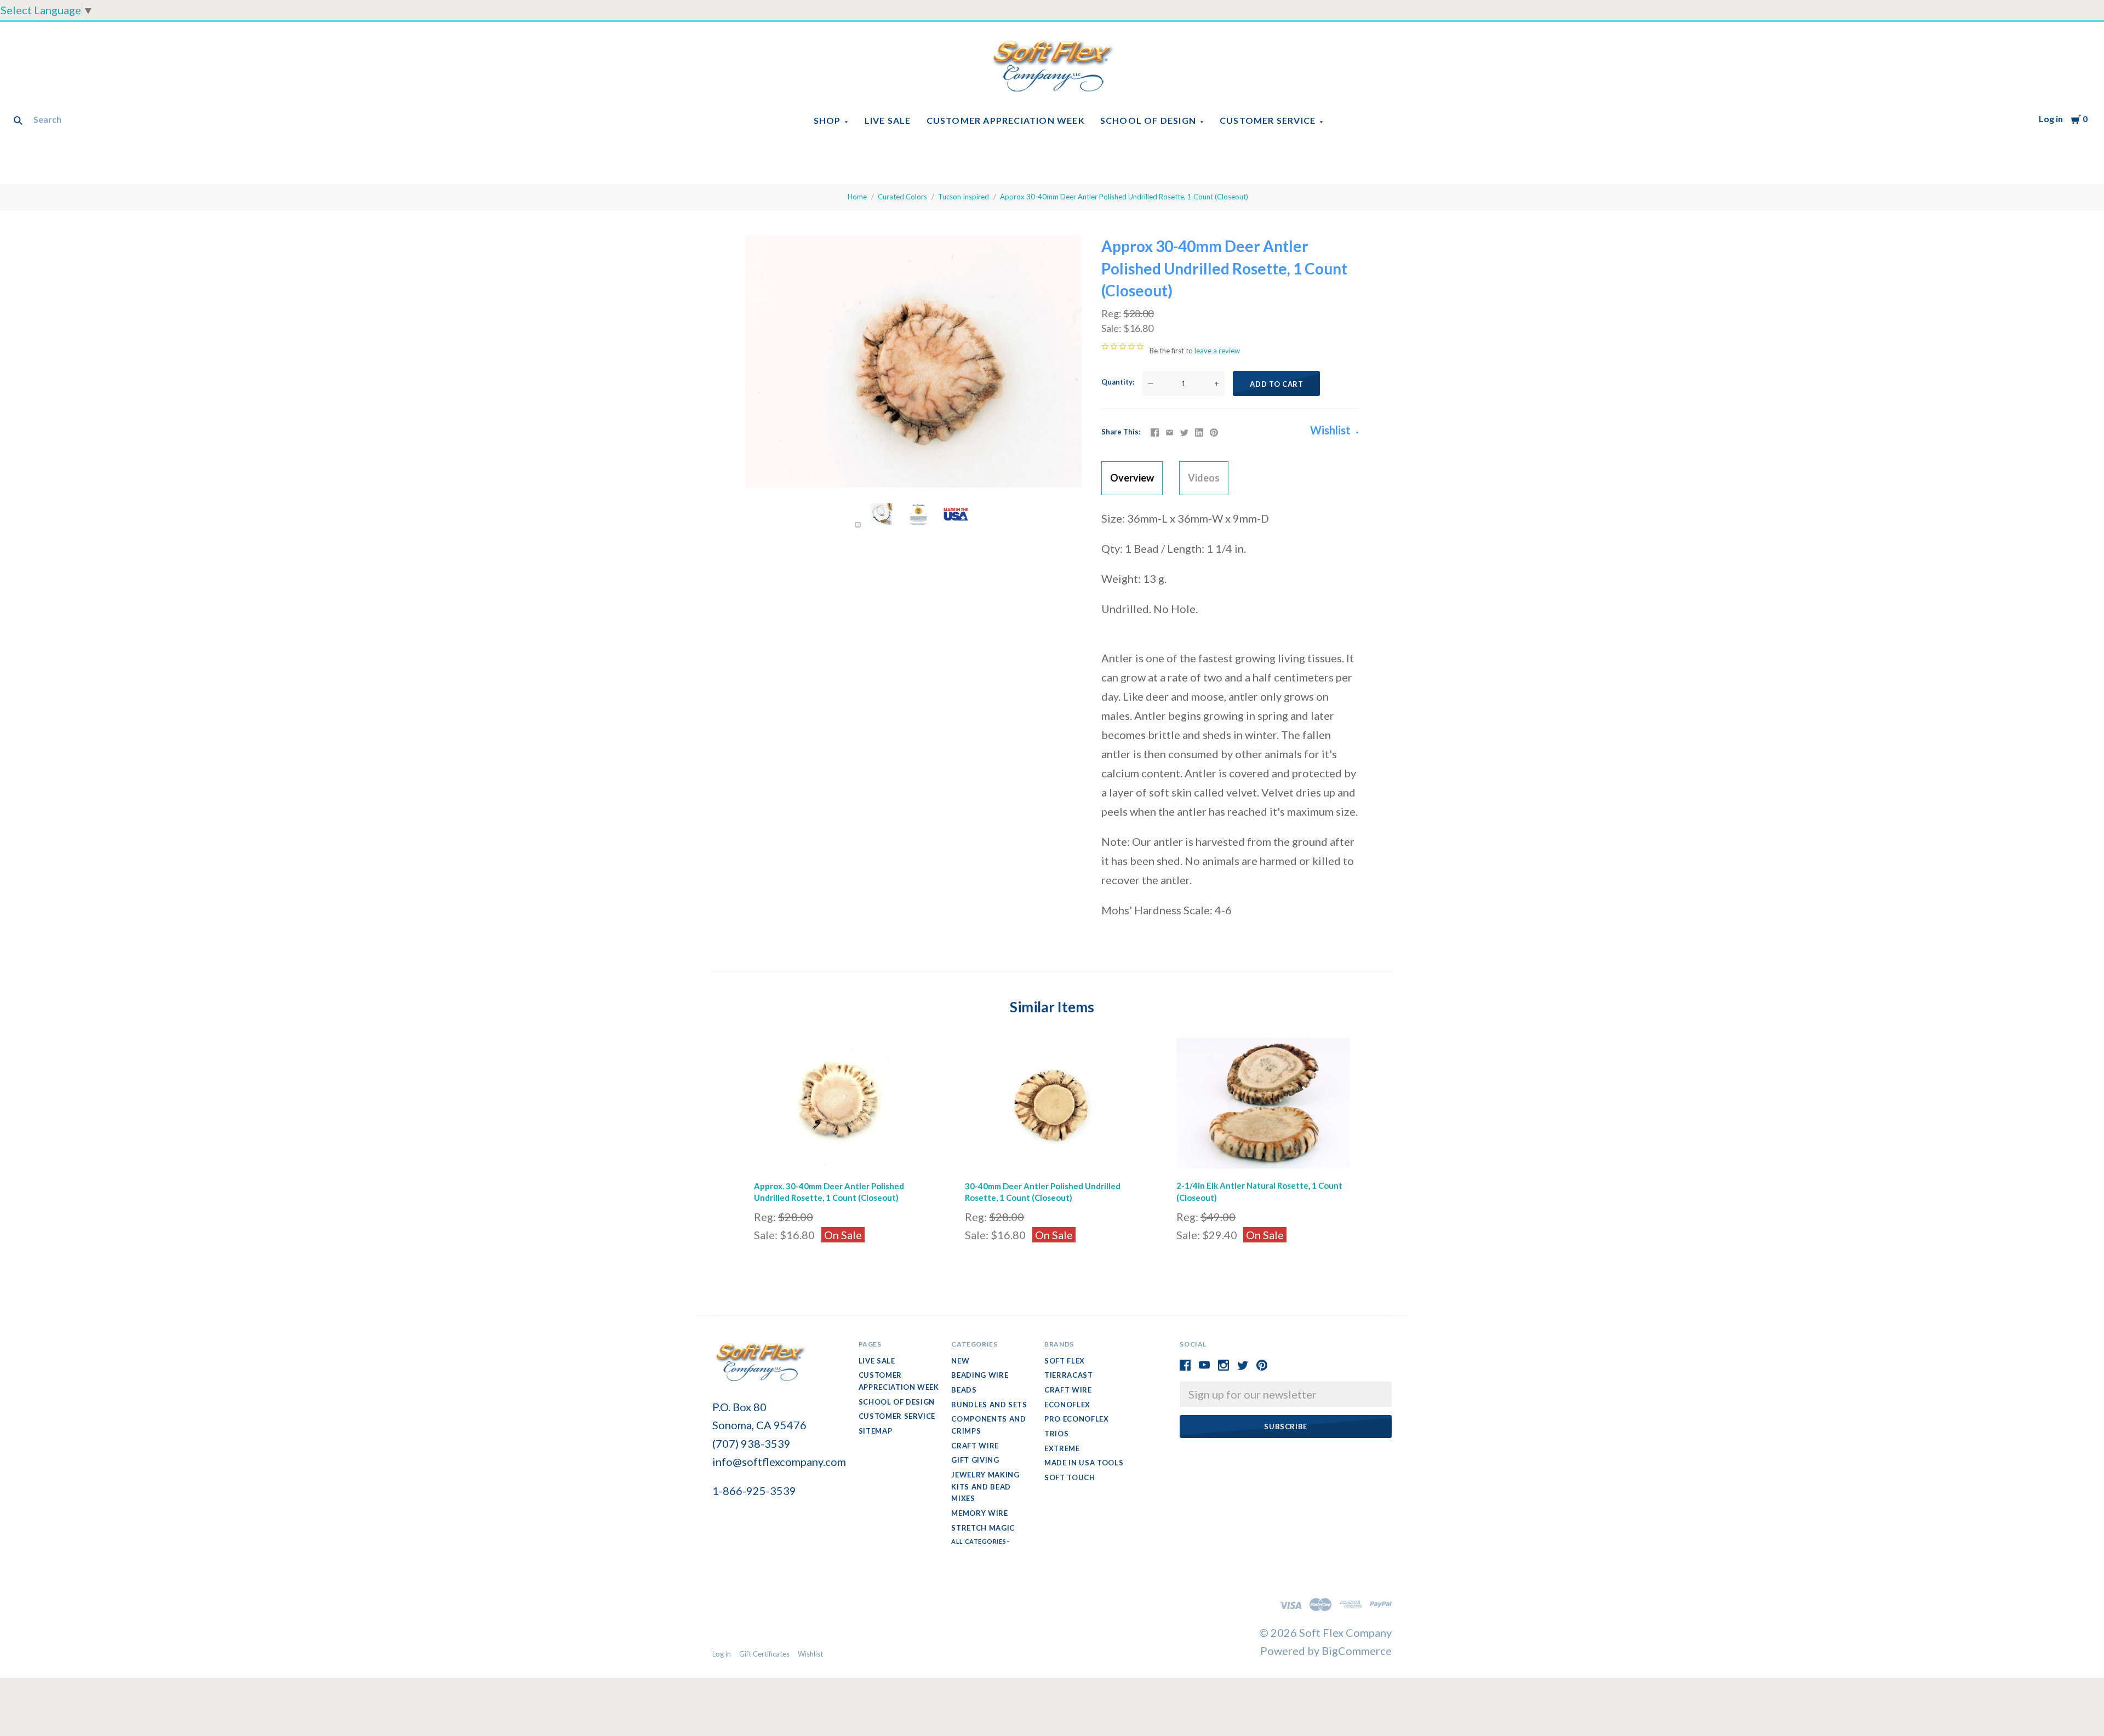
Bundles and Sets (989, 1405)
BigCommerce (1357, 1651)
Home (857, 197)
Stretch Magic (983, 1528)
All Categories (979, 1541)
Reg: (1112, 313)
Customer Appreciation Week (1006, 120)
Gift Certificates (764, 1654)
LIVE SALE (888, 120)
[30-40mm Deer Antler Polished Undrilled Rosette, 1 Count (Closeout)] (1052, 1106)
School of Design (1148, 120)
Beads (964, 1390)
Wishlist (1331, 430)
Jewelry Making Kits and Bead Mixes (985, 1486)
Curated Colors (902, 197)
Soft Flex (1065, 1361)
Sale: (1112, 328)
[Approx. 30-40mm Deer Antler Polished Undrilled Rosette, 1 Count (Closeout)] (841, 1106)
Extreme (1062, 1448)
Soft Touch (1070, 1477)
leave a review (1217, 351)
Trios (1056, 1434)
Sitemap (876, 1431)
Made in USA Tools (1084, 1463)
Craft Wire (975, 1446)
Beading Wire (980, 1375)
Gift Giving (975, 1460)
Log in (2051, 119)
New (960, 1361)
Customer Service (1268, 120)
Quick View (841, 1154)
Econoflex (1067, 1405)
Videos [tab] (1204, 478)
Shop (827, 120)
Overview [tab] (1132, 478)
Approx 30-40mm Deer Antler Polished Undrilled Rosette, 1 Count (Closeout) (1124, 197)
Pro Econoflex (1076, 1419)
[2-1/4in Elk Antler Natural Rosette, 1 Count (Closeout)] (1263, 1106)
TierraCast (1069, 1375)
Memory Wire (979, 1513)
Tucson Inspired (964, 197)
